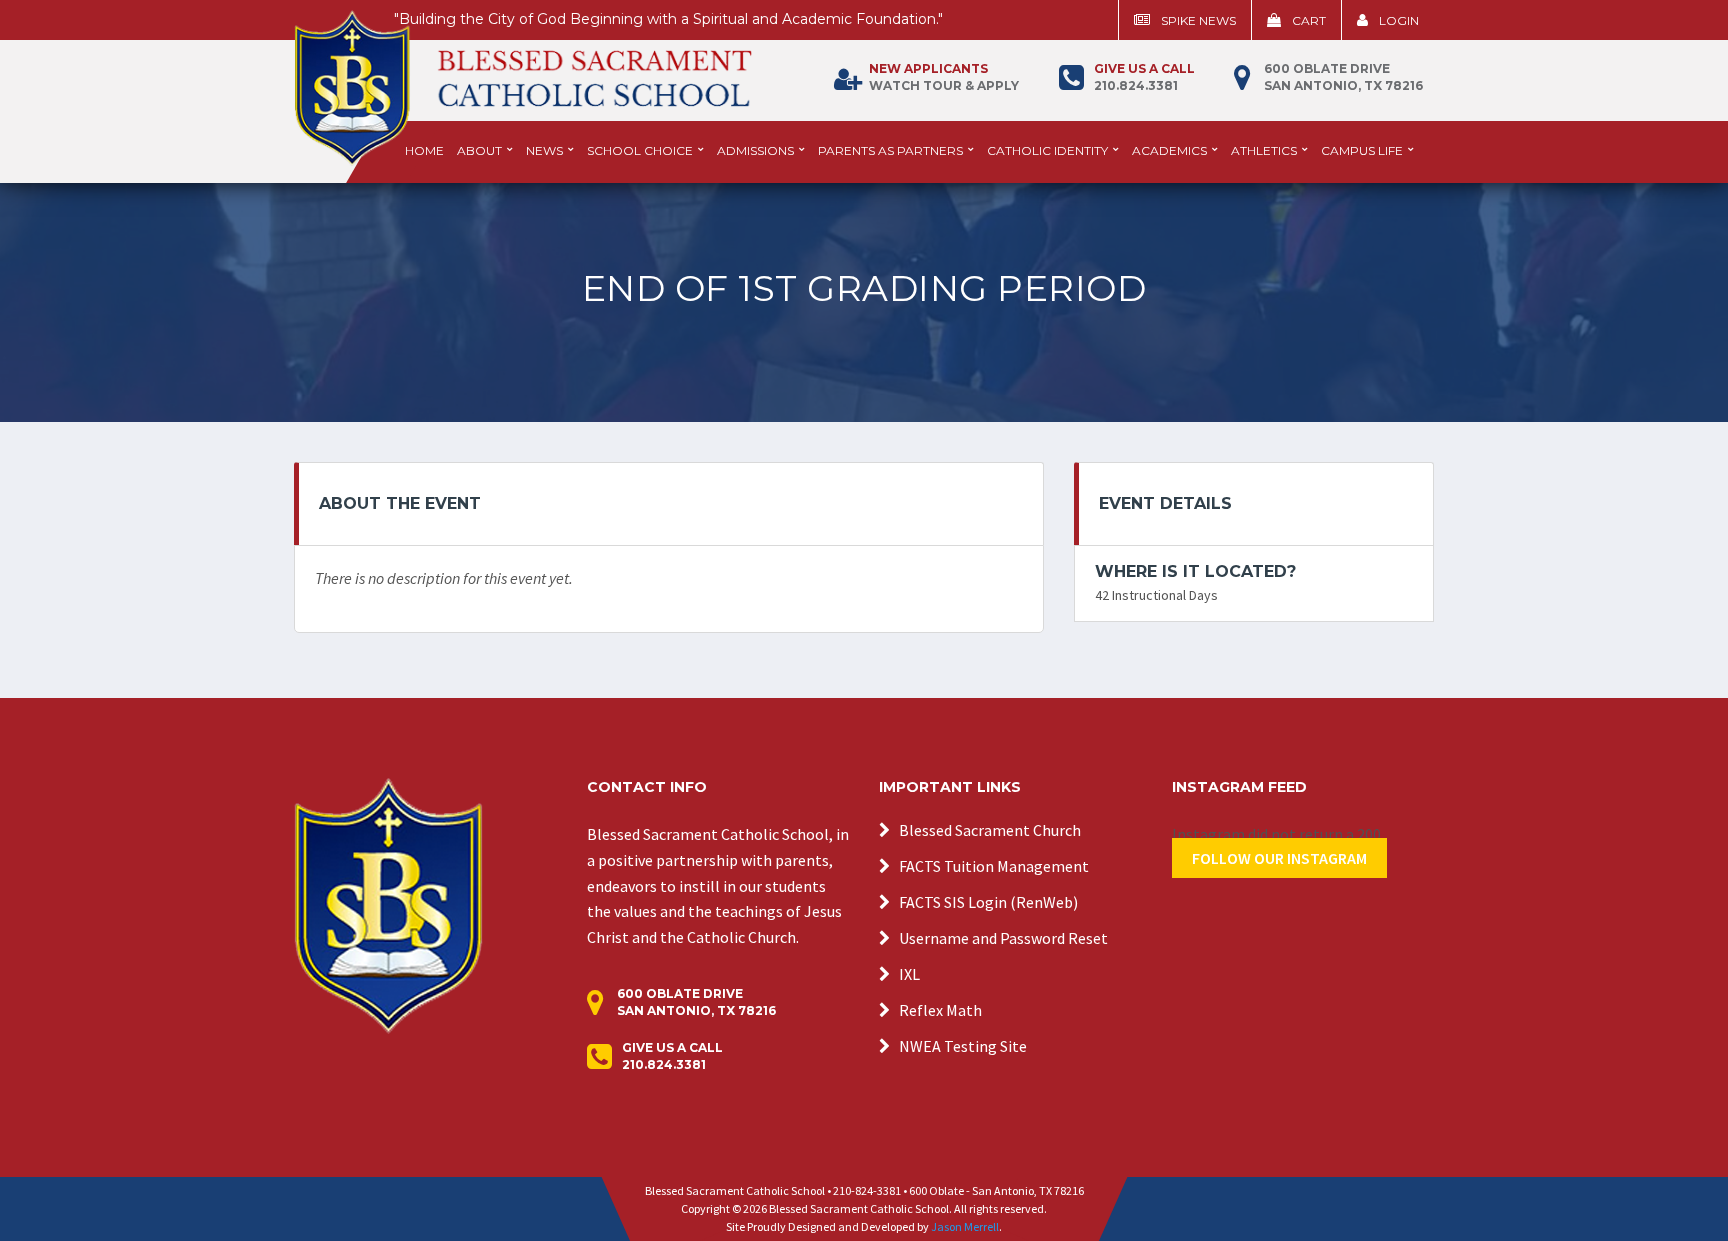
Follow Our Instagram (1279, 858)
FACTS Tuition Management (994, 866)
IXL (909, 974)
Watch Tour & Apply (944, 77)
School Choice (640, 150)
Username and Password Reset (1003, 938)
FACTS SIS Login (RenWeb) (988, 902)
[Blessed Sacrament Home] (523, 79)
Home (424, 150)
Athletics (1264, 150)
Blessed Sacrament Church (990, 830)
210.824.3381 (1144, 77)
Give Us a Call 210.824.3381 (672, 1056)
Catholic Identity (1047, 150)
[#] (388, 904)
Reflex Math (940, 1010)
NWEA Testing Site (963, 1046)
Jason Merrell (965, 1226)
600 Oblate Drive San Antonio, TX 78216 (1343, 77)
